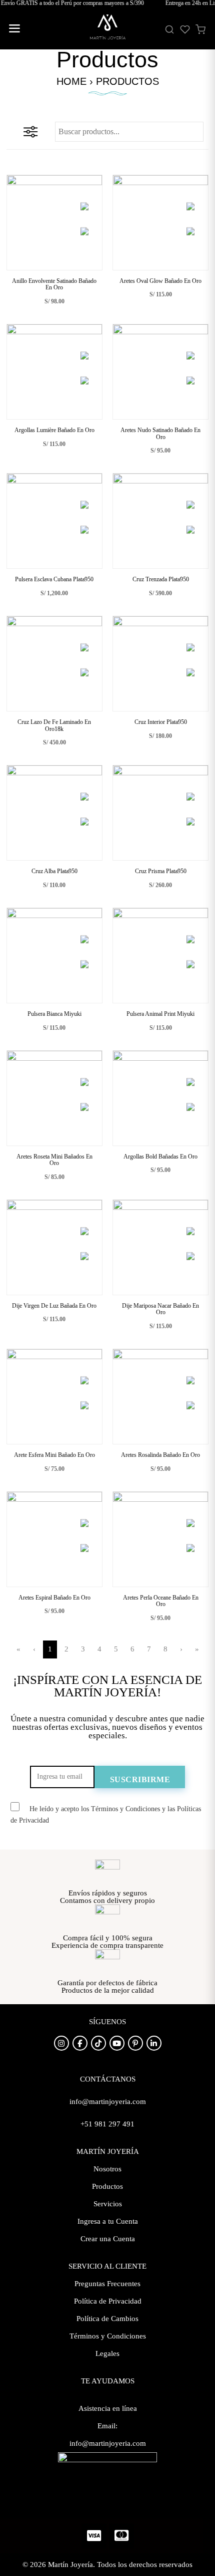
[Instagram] (61, 2043)
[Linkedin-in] (154, 2043)
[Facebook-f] (80, 2043)
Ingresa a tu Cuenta (108, 2221)
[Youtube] (117, 2043)
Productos (107, 2186)
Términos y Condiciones (108, 2336)
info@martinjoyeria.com (108, 2443)
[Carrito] (200, 29)
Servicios (108, 2204)
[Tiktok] (98, 2043)
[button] (14, 30)
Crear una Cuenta (108, 2239)
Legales (107, 2353)
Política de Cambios (107, 2319)
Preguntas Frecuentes (107, 2284)
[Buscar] (169, 29)
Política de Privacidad (108, 2301)
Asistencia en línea (108, 2408)
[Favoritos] (185, 29)
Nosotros (107, 2169)
